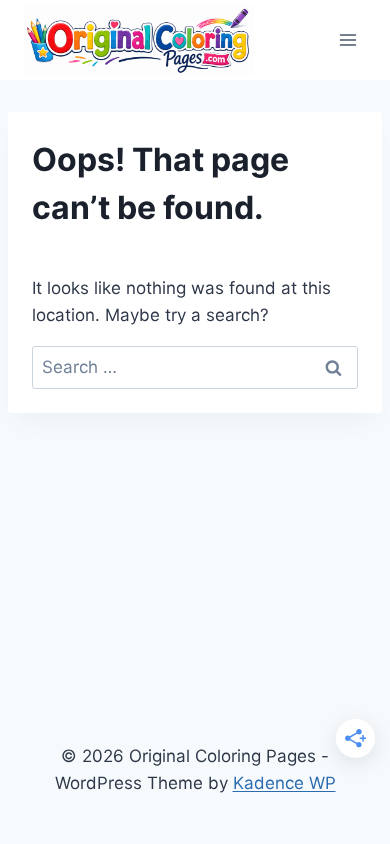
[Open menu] (347, 39)
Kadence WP (284, 783)
